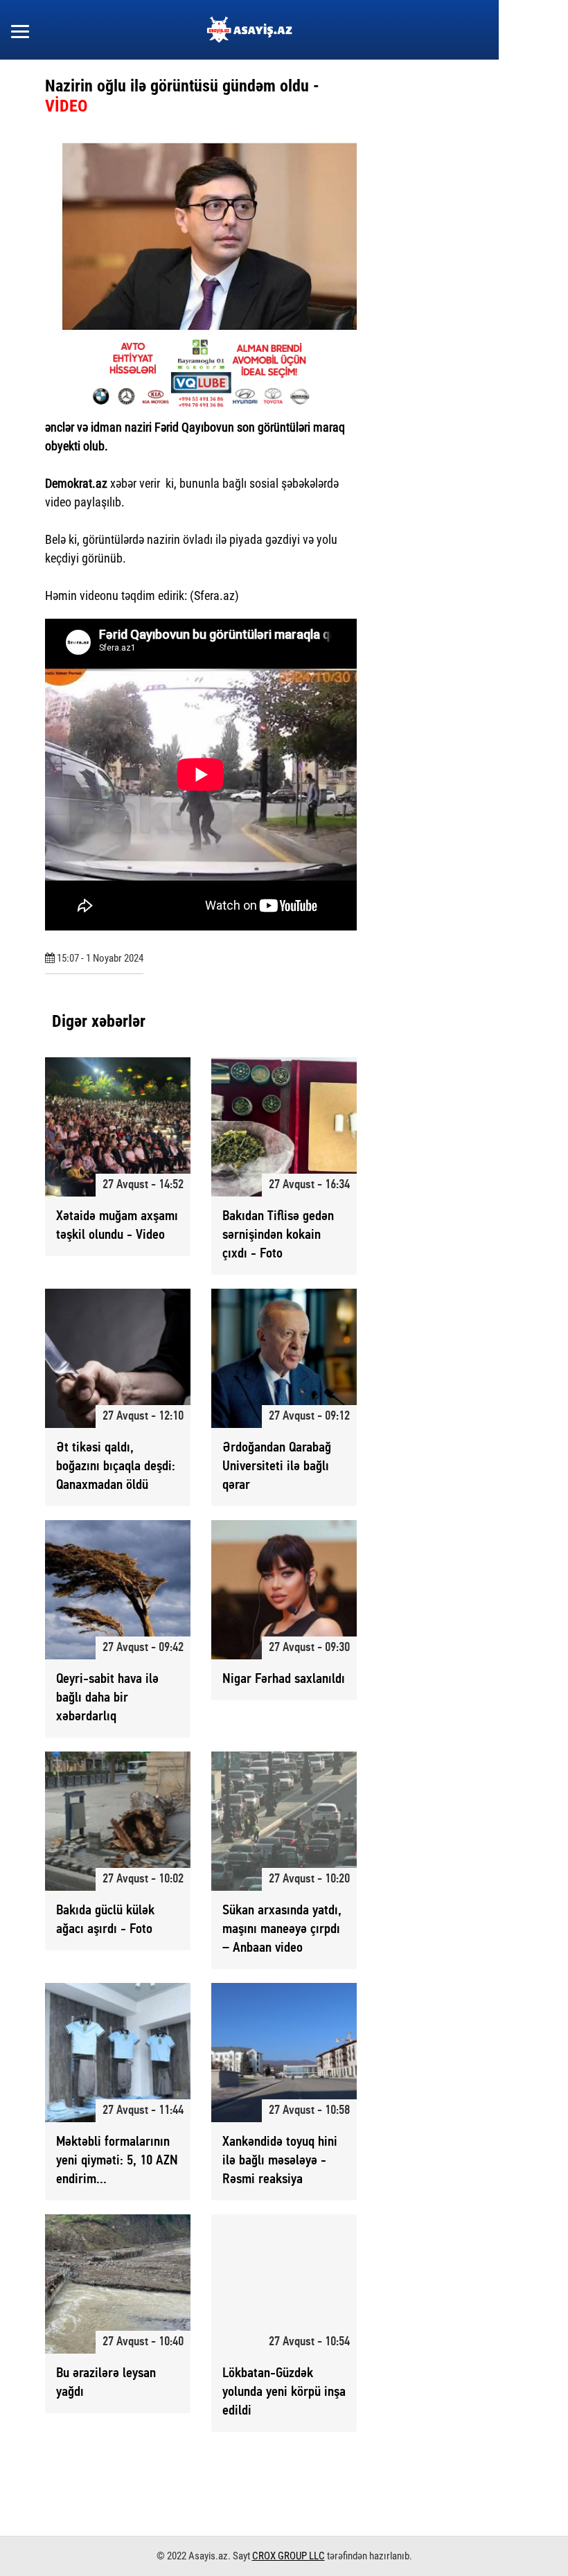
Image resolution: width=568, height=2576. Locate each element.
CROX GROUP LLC (289, 2556)
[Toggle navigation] (20, 30)
